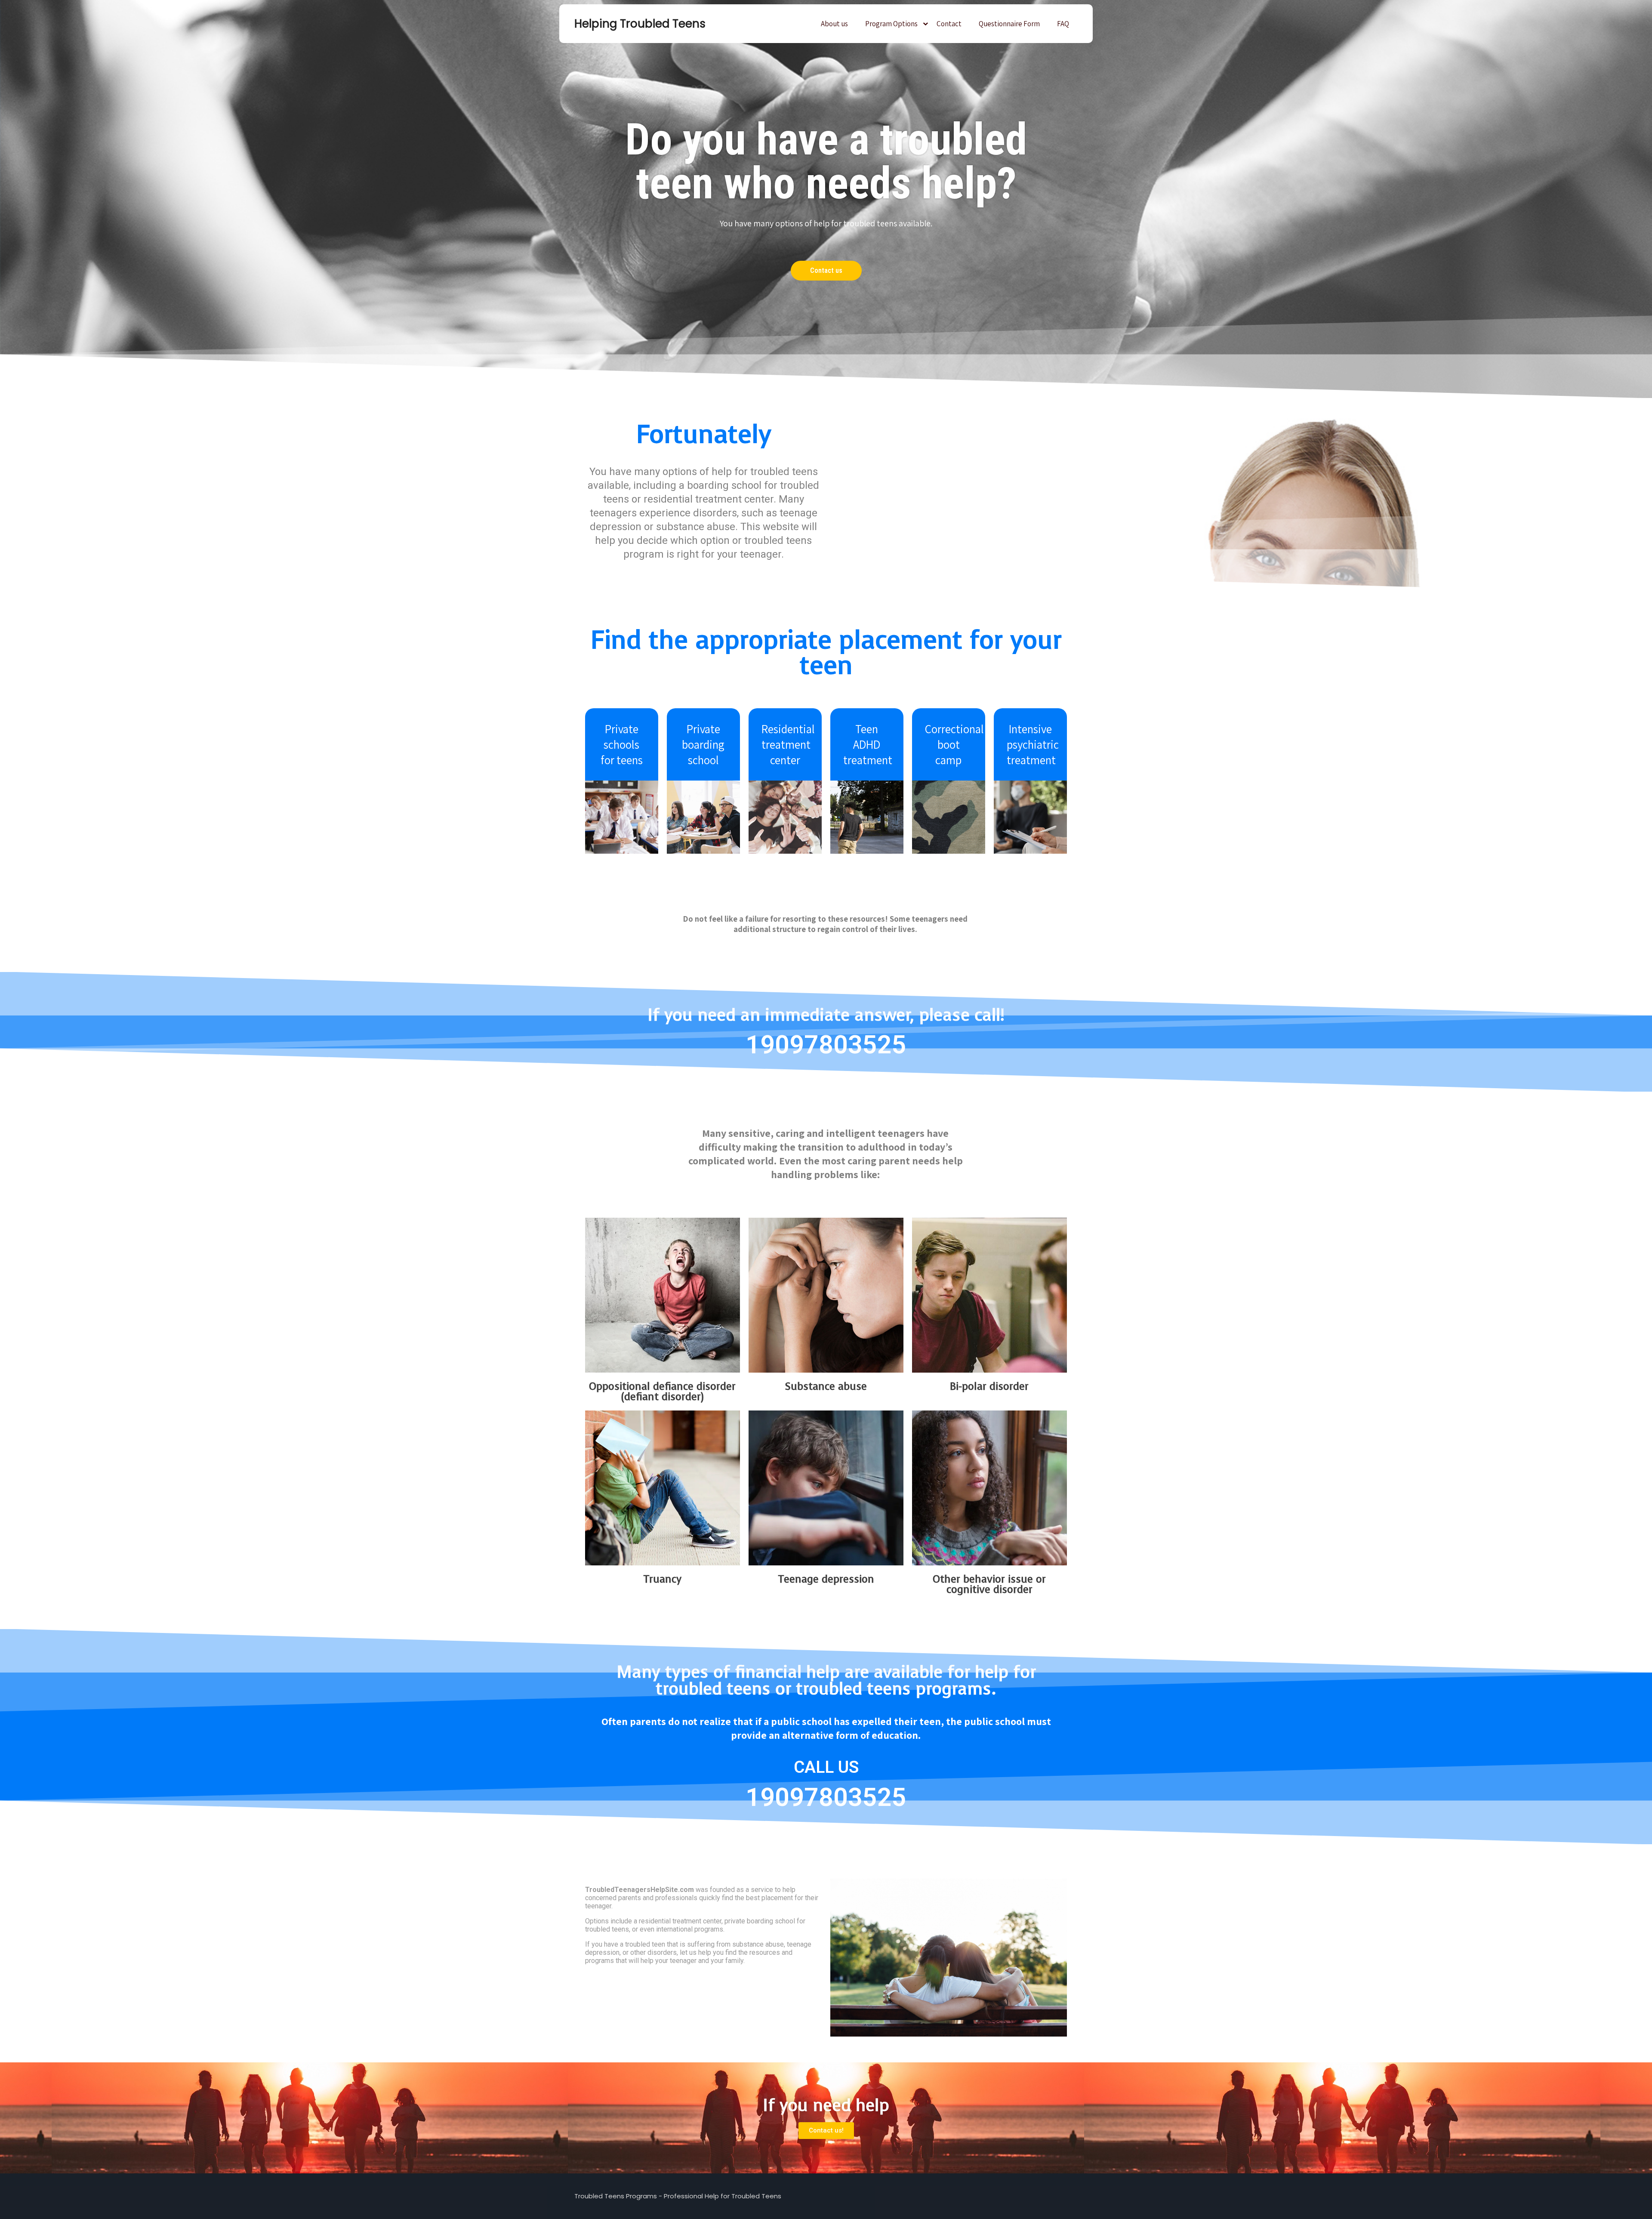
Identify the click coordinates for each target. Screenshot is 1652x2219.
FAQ (1063, 24)
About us (834, 24)
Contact (949, 24)
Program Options (891, 24)
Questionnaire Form (1009, 24)
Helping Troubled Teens (617, 24)
